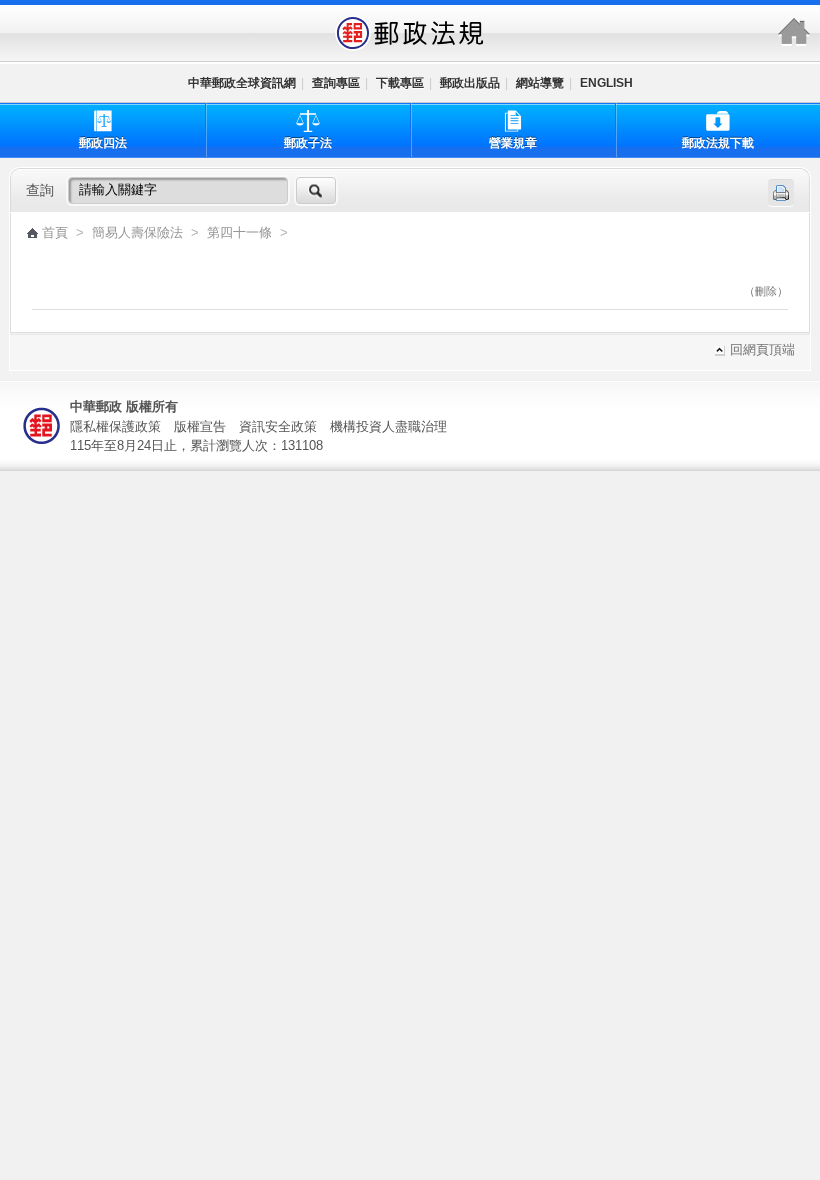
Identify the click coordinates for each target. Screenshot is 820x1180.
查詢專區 (336, 83)
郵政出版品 (470, 83)
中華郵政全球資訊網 (242, 83)
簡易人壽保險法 (137, 233)
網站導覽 (540, 83)
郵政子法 (308, 143)
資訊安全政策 (278, 426)
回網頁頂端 (762, 350)
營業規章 (513, 143)
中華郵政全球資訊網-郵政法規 (410, 33)
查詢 (40, 190)
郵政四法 (103, 143)
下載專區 (400, 83)
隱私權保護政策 (115, 426)
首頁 (55, 233)
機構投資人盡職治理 (388, 426)
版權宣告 (200, 426)
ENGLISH (606, 83)
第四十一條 (241, 233)
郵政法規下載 (718, 143)
